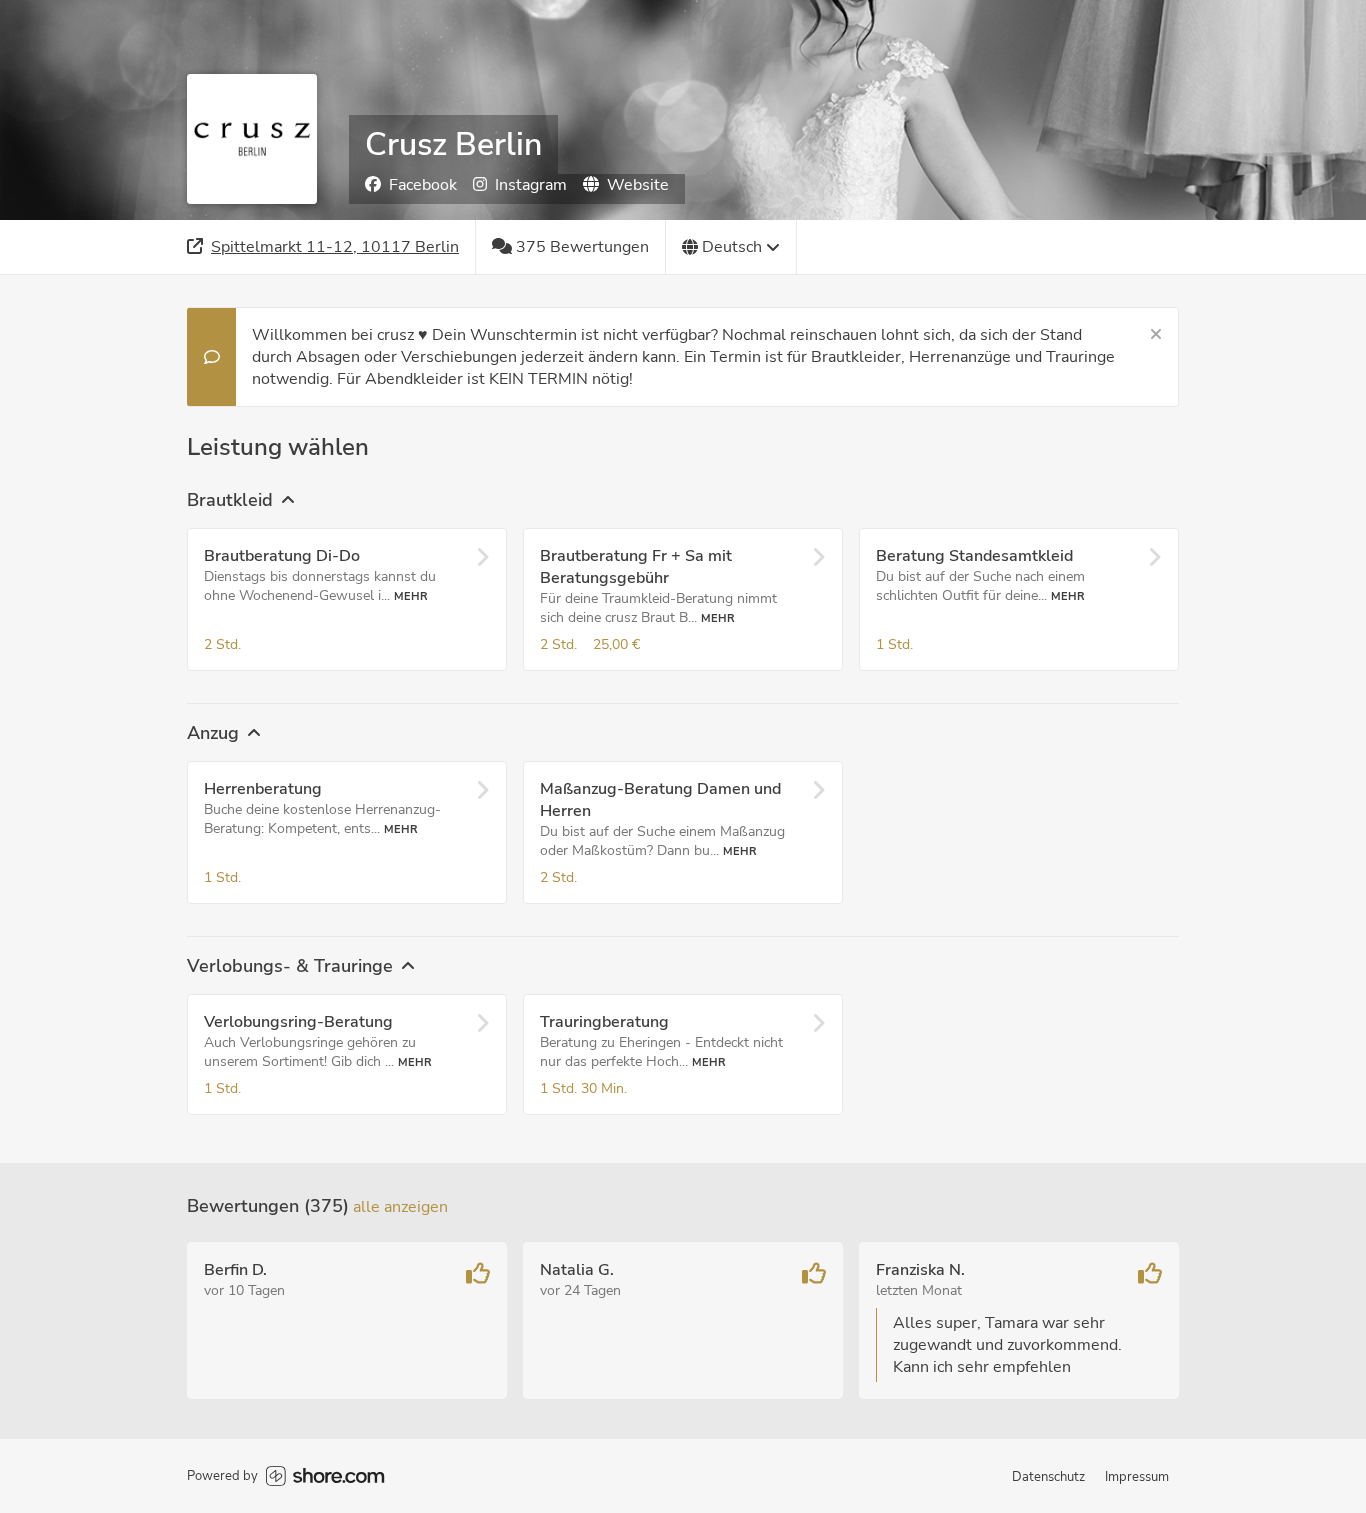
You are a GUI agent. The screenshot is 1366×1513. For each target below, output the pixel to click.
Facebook (423, 185)
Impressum (1137, 1477)
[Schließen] (1156, 335)
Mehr (411, 596)
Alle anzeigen (400, 1207)
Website (638, 185)
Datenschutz (1048, 1477)
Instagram (531, 185)
